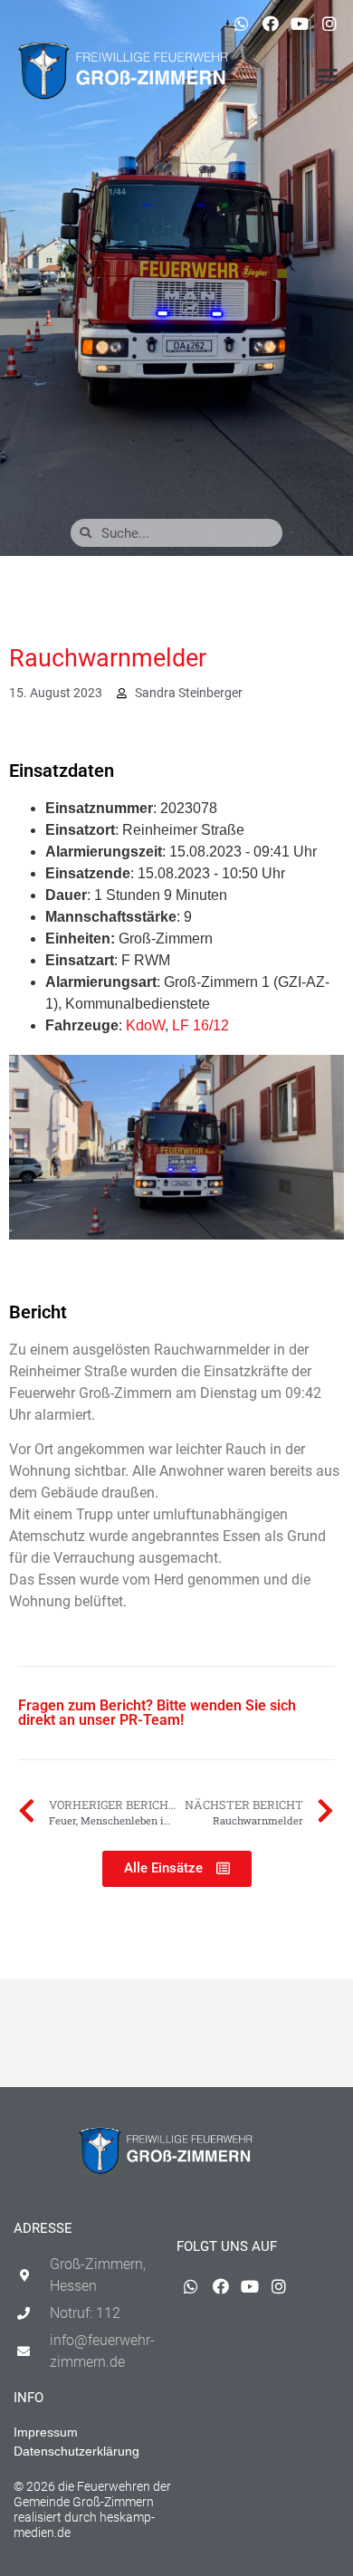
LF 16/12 (200, 1025)
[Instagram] (329, 24)
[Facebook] (271, 24)
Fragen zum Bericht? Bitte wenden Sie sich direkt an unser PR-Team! (157, 1713)
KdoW (145, 1025)
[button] (328, 76)
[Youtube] (300, 24)
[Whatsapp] (241, 24)
